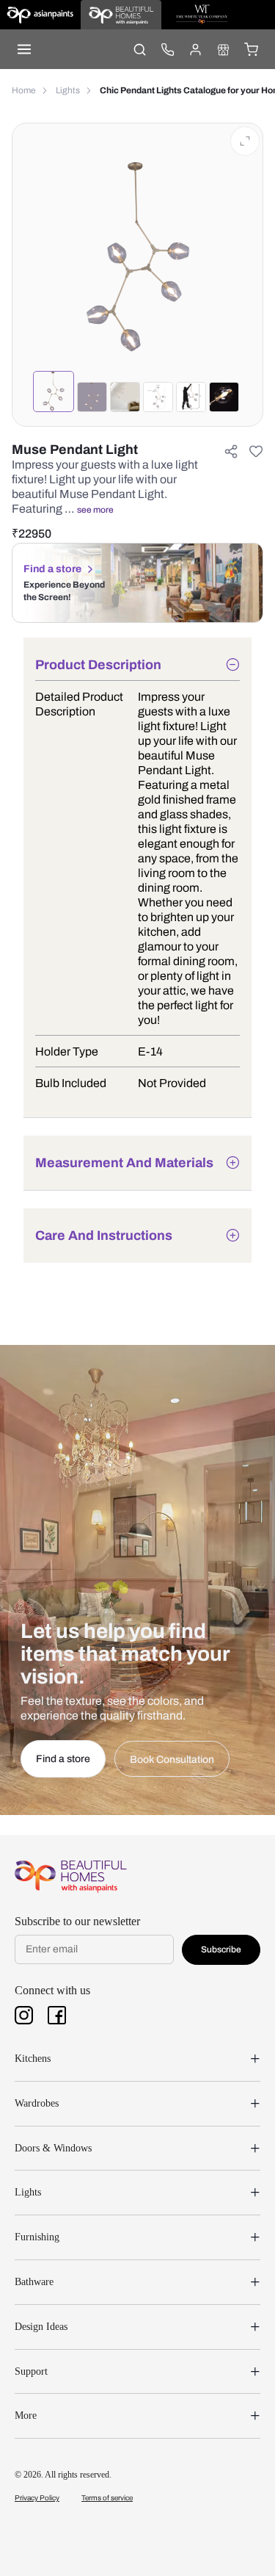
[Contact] (167, 49)
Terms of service (107, 2498)
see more (95, 510)
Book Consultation (172, 1760)
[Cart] (251, 49)
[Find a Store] (223, 49)
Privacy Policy (37, 2498)
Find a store (52, 569)
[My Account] (195, 49)
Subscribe (221, 1949)
